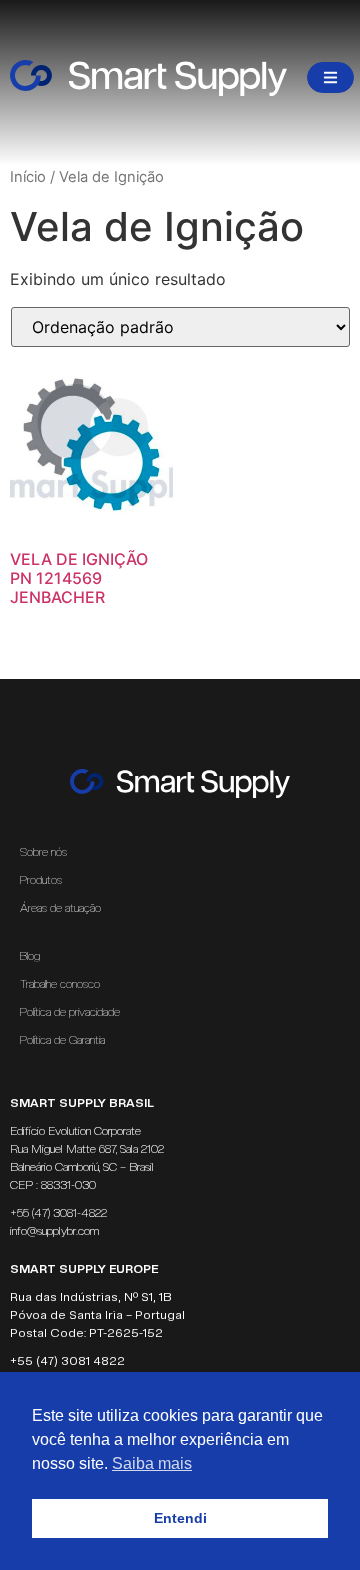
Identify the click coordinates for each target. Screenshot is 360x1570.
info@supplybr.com (54, 1231)
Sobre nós (43, 852)
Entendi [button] (180, 1518)
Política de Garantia (62, 1040)
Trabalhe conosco (60, 984)
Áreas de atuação (60, 908)
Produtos (41, 880)
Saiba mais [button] (152, 1463)
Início (28, 177)
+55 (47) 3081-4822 (58, 1213)
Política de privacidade (70, 1012)
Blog (30, 956)
